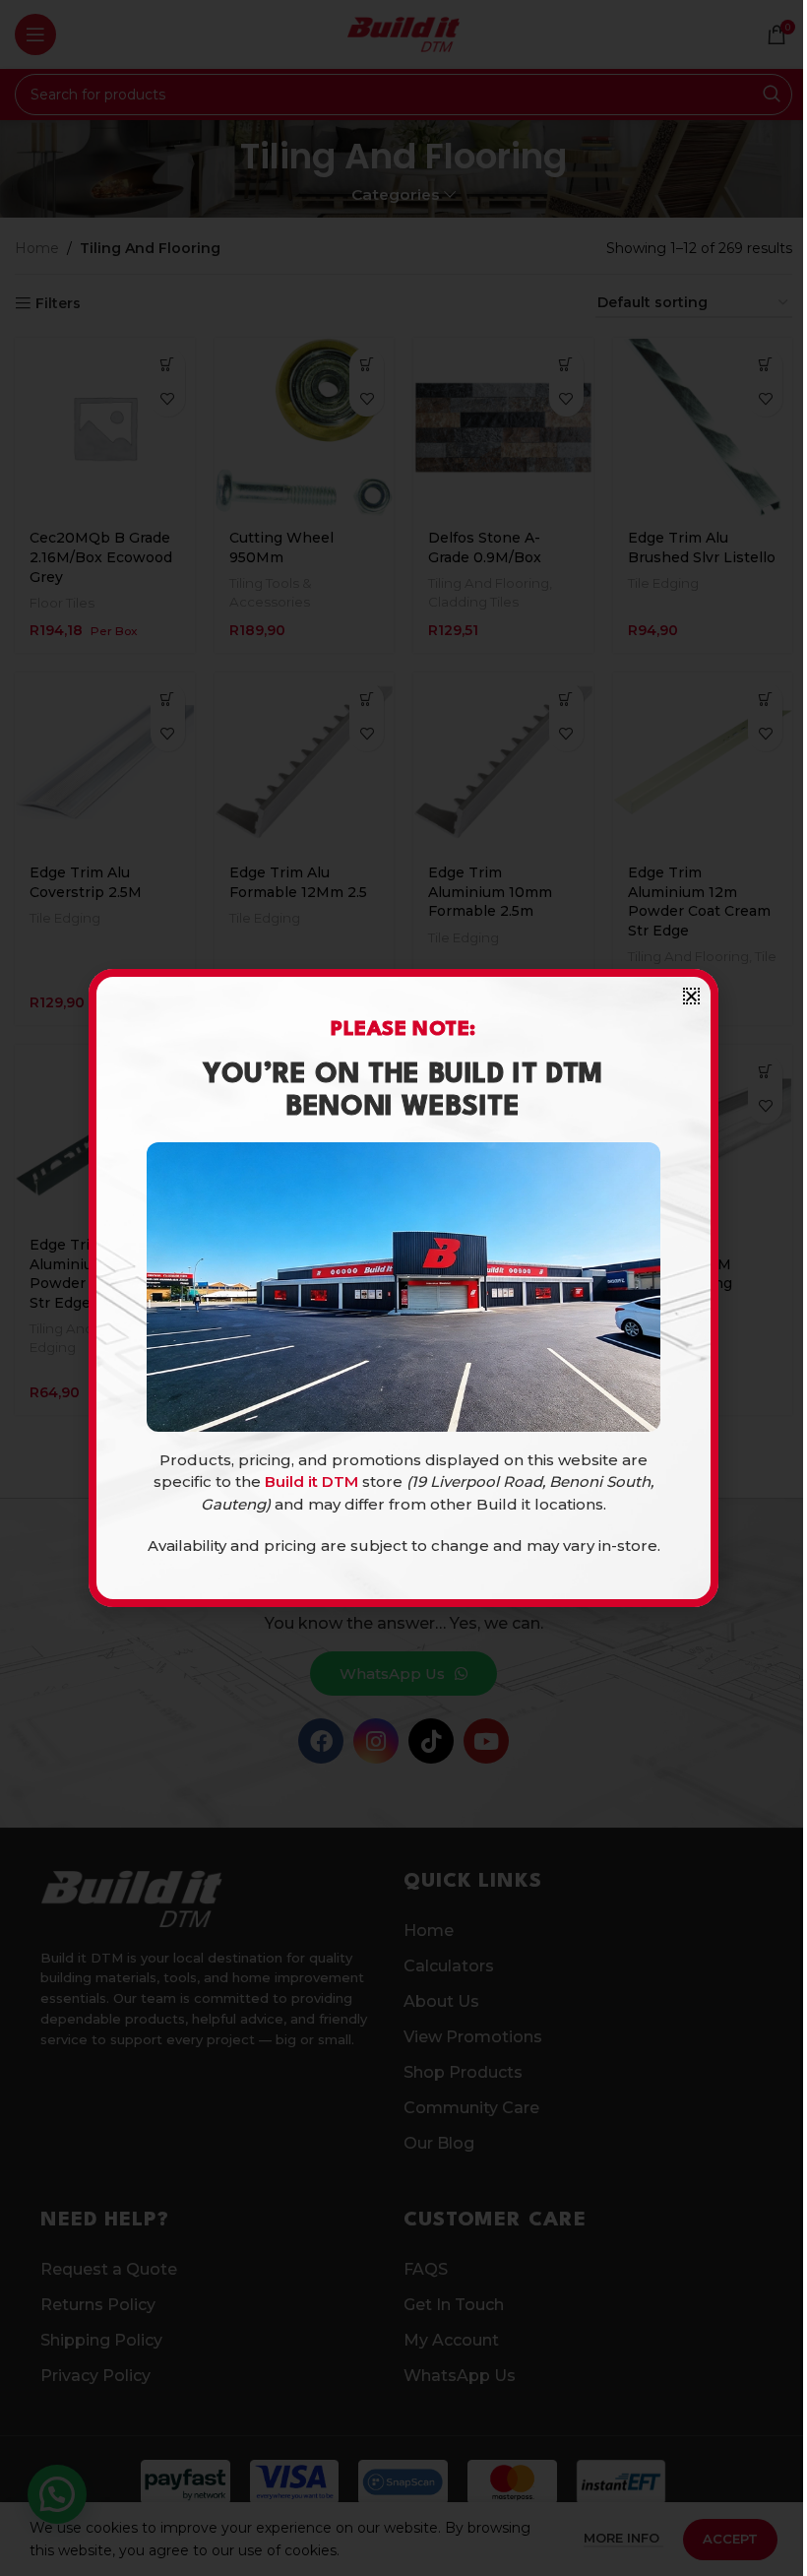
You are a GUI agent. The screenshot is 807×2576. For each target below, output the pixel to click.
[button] (691, 996)
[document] (403, 1288)
